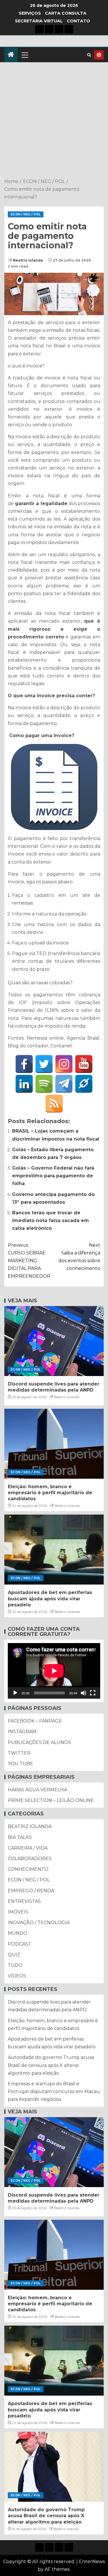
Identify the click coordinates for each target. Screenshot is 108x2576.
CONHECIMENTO (28, 1869)
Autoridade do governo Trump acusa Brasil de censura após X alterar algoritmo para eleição (51, 2065)
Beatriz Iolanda (28, 260)
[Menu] (24, 55)
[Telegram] (64, 1084)
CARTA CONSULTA (66, 13)
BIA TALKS (20, 1837)
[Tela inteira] (93, 1693)
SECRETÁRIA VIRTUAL (39, 21)
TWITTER (19, 1753)
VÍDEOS (17, 1976)
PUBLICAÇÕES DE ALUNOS (39, 1742)
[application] (54, 1671)
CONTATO (78, 21)
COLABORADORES (30, 1859)
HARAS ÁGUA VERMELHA (37, 1790)
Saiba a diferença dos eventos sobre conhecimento (79, 1257)
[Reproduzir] (15, 1693)
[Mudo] (84, 1693)
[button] (24, 55)
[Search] (89, 55)
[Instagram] (64, 1064)
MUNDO (18, 1933)
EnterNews (92, 2562)
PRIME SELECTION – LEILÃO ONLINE (51, 1800)
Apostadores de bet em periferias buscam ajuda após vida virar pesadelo (50, 1599)
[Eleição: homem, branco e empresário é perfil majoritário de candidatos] (54, 1444)
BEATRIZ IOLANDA (30, 1826)
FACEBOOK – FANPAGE (35, 1721)
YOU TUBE (20, 1764)
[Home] (11, 55)
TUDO (15, 1965)
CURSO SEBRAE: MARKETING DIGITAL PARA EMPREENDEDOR (29, 1261)
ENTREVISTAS (24, 1901)
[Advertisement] (54, 121)
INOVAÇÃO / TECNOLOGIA (39, 1923)
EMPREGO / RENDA (31, 1891)
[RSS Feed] (54, 1104)
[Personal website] (84, 1084)
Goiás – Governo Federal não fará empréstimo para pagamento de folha (53, 1176)
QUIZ (14, 1955)
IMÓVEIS (18, 1912)
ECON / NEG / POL (26, 214)
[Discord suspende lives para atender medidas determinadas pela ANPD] (54, 1341)
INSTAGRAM (22, 1732)
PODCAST (20, 1944)
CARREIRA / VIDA (28, 1848)
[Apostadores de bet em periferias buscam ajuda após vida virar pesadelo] (54, 1550)
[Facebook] (24, 1064)
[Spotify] (44, 1084)
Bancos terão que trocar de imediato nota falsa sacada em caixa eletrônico (51, 1220)
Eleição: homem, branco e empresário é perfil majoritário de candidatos (50, 1493)
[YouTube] (84, 1064)
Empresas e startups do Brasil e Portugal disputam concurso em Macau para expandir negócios (54, 2091)
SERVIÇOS (30, 13)
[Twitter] (44, 1064)
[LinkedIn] (24, 1084)
